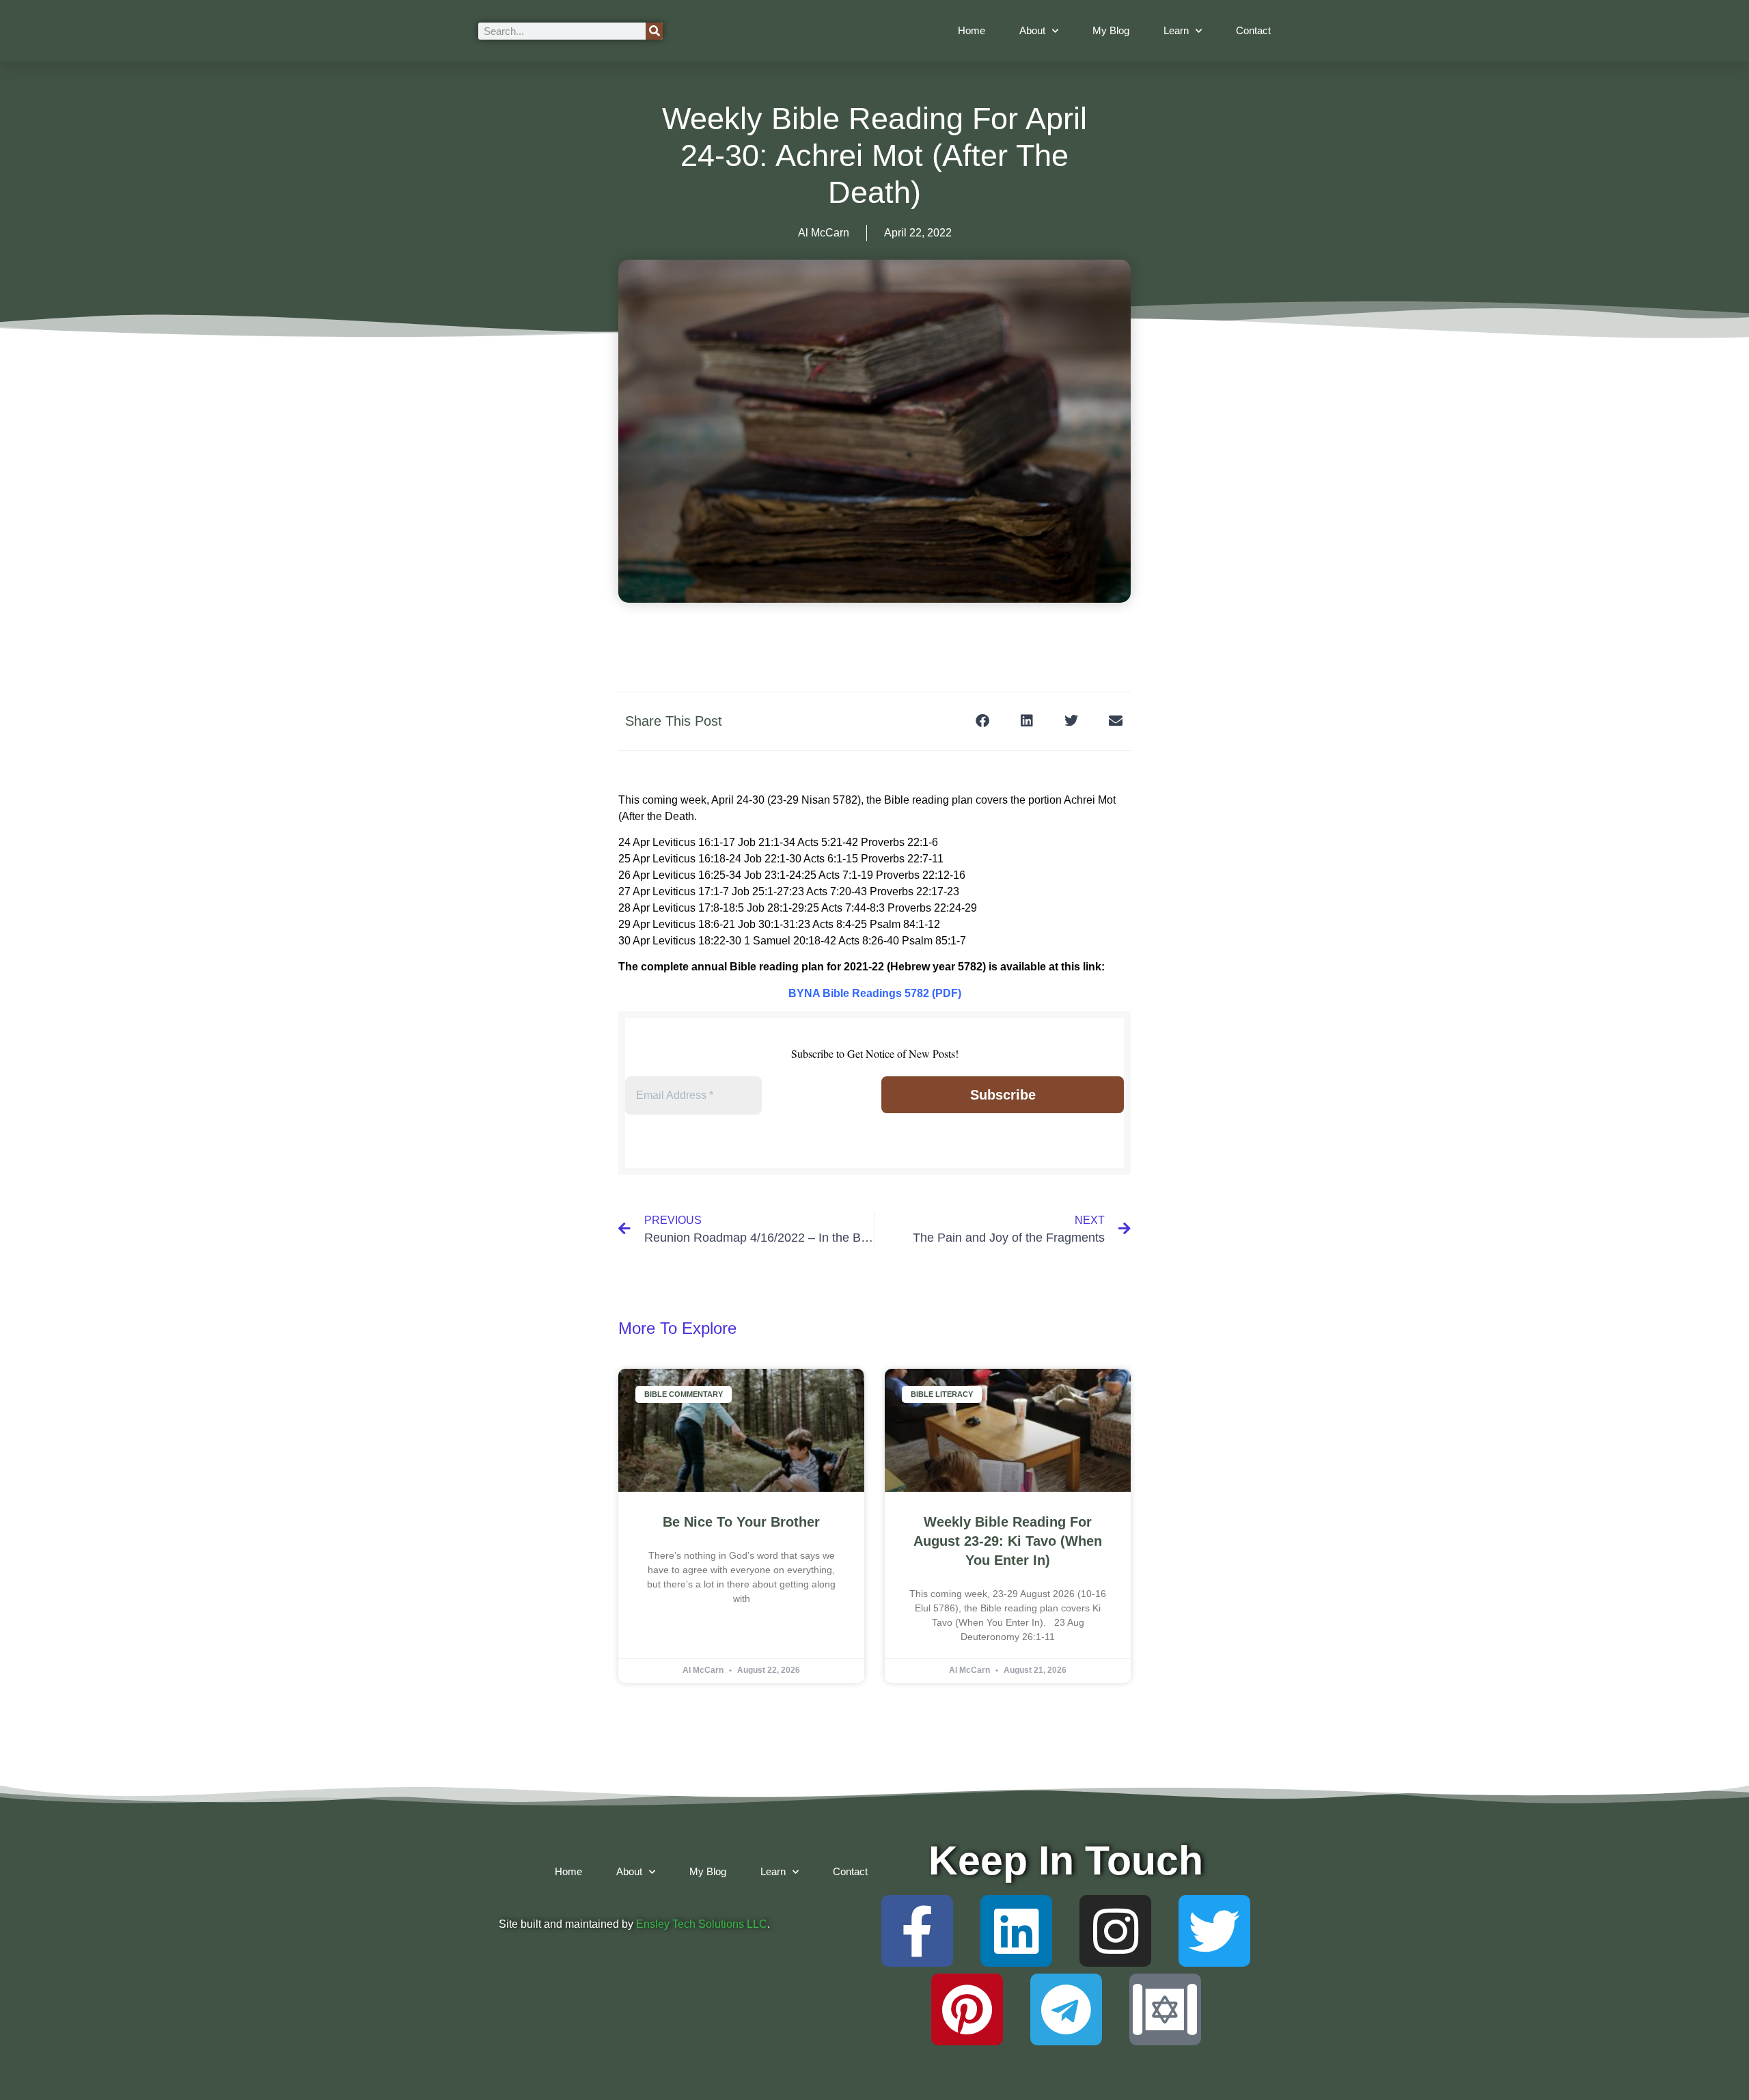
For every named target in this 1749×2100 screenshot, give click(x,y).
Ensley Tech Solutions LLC (702, 1924)
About (1032, 30)
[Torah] (1165, 2009)
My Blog (1111, 30)
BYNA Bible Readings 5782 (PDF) (875, 993)
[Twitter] (1214, 1931)
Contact (1253, 30)
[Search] (654, 31)
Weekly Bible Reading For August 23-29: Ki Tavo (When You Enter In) (1008, 1541)
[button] (982, 721)
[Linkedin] (1016, 1931)
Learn (1176, 30)
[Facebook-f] (917, 1931)
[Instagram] (1115, 1931)
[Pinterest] (967, 2009)
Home (972, 30)
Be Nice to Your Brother (741, 1522)
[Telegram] (1066, 2009)
